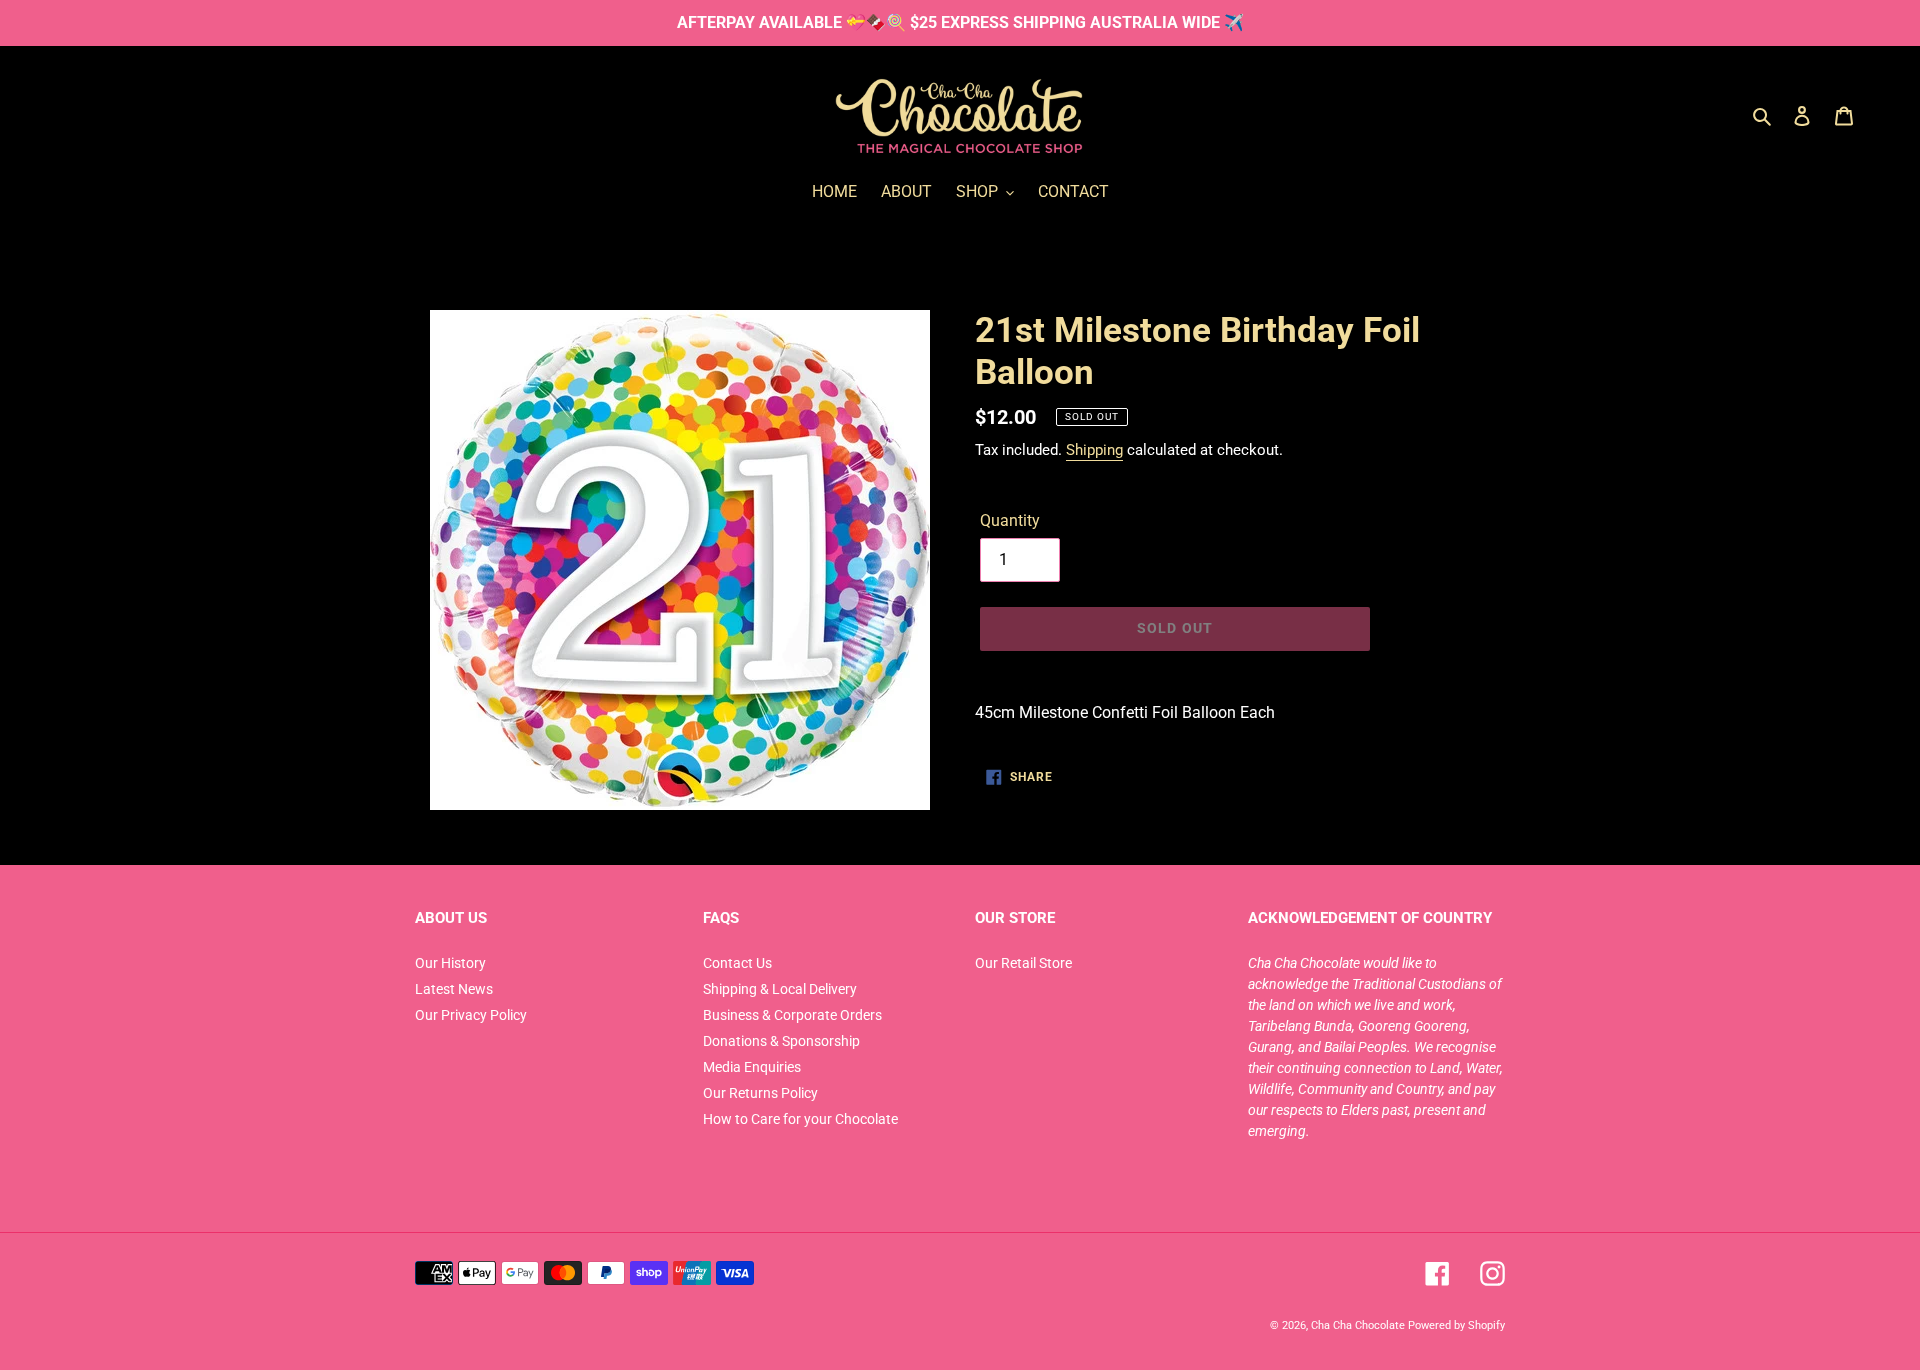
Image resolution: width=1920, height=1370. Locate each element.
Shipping (1094, 450)
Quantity (1010, 520)
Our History (450, 963)
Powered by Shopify (1456, 1325)
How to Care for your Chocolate (800, 1119)
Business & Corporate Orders (792, 1015)
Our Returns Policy (760, 1093)
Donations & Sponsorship (781, 1041)
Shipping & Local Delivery (780, 989)
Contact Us (737, 963)
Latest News (454, 989)
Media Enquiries (752, 1067)
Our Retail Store (1023, 963)
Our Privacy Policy (471, 1015)
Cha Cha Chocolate (1358, 1325)
